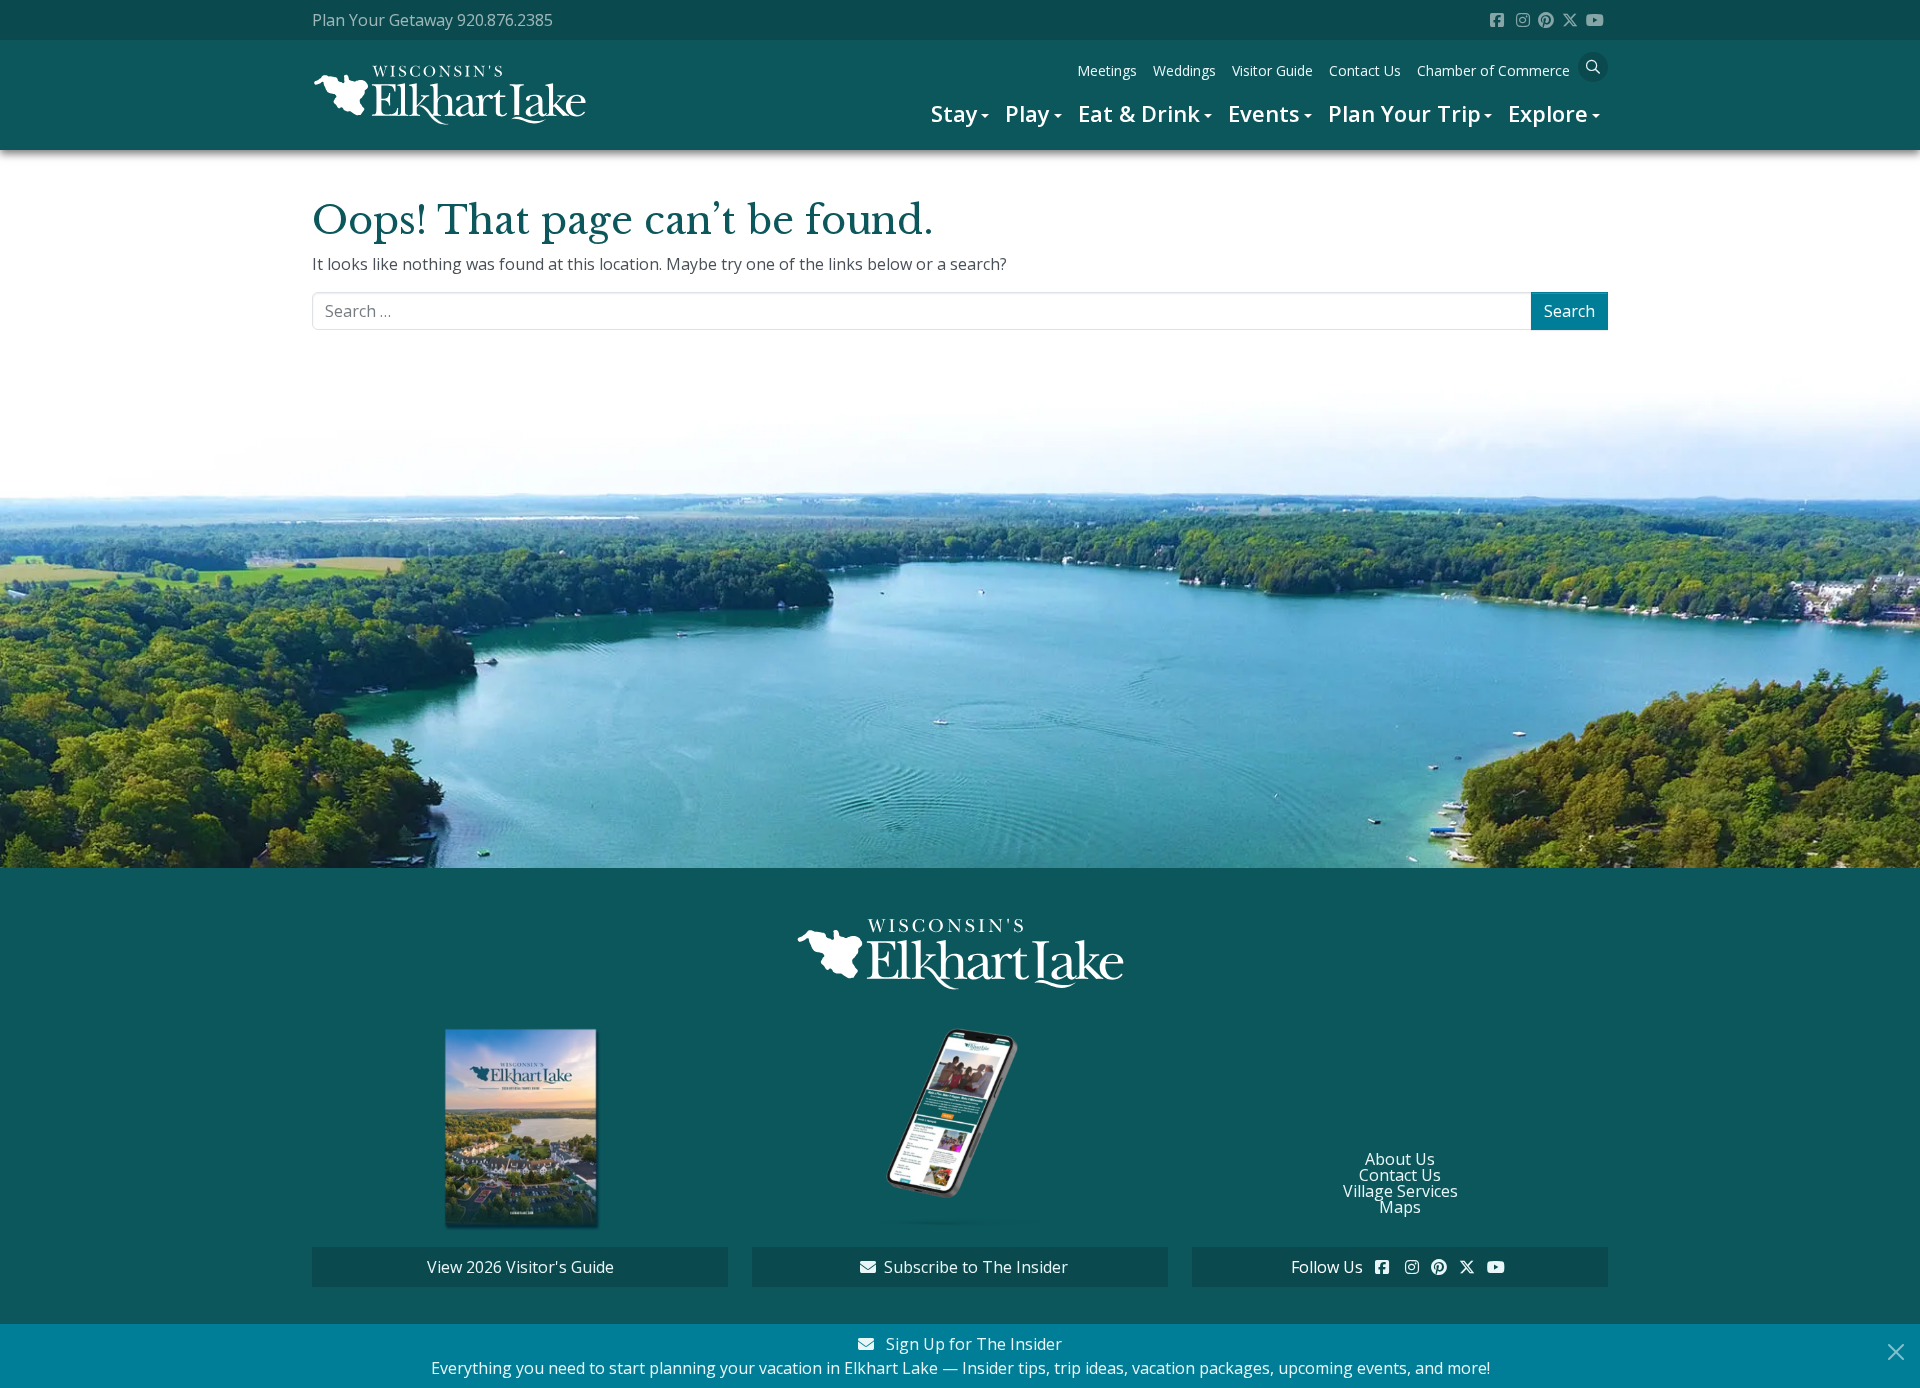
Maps (1400, 1207)
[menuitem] (960, 113)
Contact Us (1365, 70)
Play (1027, 113)
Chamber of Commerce (1493, 70)
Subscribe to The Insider (976, 1267)
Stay (954, 113)
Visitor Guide (1272, 70)
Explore (1548, 113)
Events (1264, 113)
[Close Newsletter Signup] (1896, 1352)
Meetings (1107, 70)
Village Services (1400, 1191)
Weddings (1184, 70)
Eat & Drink (1139, 113)
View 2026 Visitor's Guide (520, 1267)
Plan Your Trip (1404, 113)
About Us (1400, 1159)
